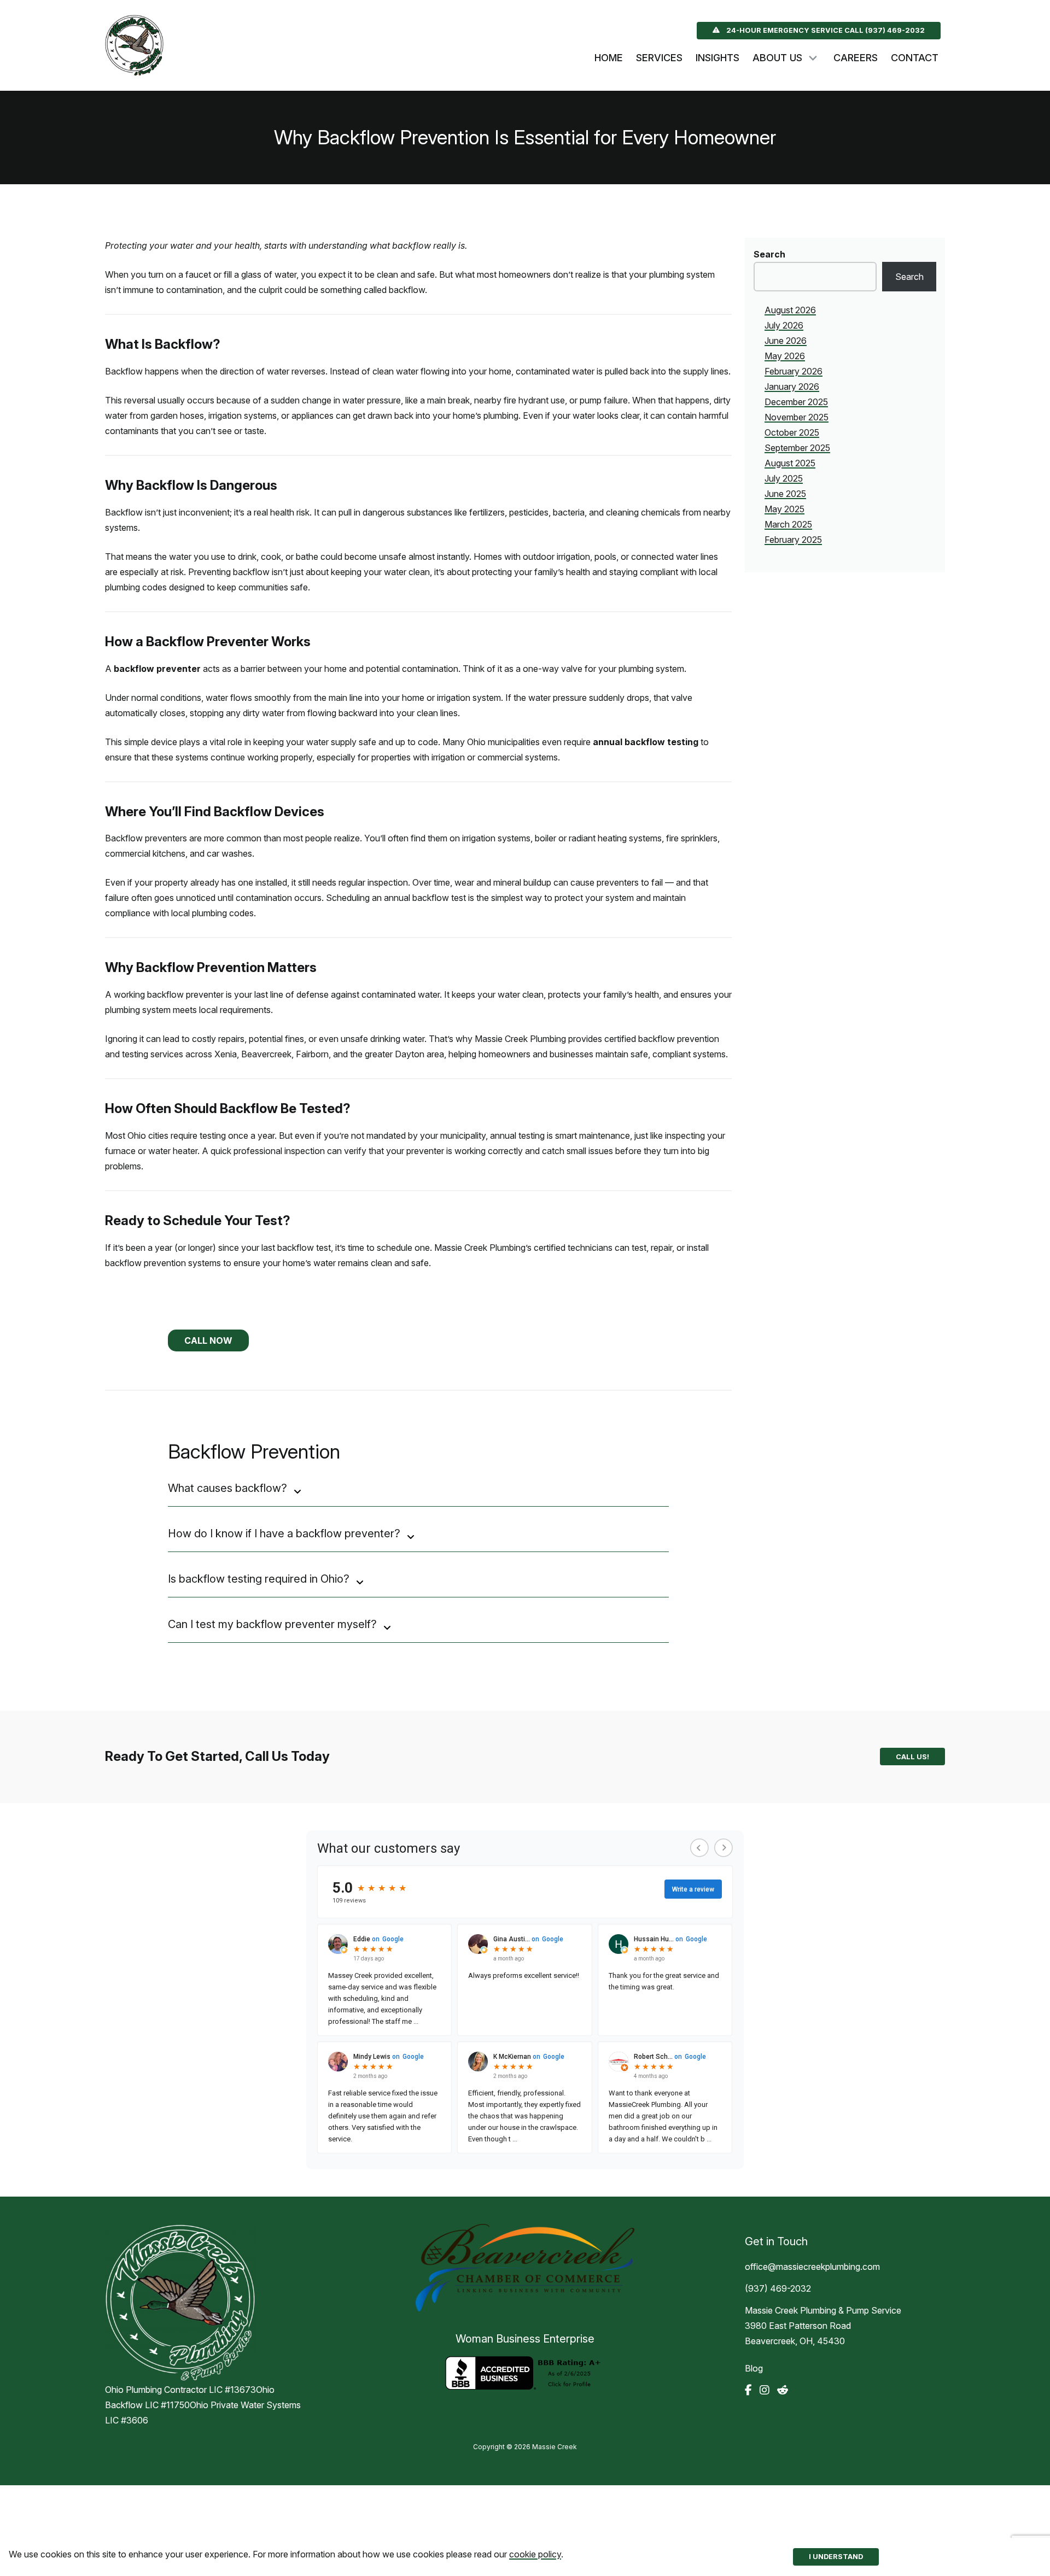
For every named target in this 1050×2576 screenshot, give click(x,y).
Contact (915, 58)
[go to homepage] (144, 45)
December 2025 (796, 402)
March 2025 (788, 524)
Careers (856, 58)
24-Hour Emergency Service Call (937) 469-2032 (826, 30)
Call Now (208, 1340)
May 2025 (784, 509)
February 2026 (794, 371)
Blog (754, 2368)
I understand (836, 2557)
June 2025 (785, 494)
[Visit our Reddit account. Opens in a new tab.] (783, 2390)
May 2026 (785, 356)
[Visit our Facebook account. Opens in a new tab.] (748, 2390)
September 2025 (797, 448)
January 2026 (792, 387)
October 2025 (792, 432)
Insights (717, 58)
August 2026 (790, 310)
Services (659, 58)
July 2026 (784, 325)
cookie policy (535, 2554)
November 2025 (797, 417)
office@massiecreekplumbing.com (812, 2267)
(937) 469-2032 (778, 2288)
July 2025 (784, 478)
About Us (777, 58)
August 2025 (790, 463)
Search (769, 254)
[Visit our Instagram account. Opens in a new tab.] (765, 2390)
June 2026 (786, 341)
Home (609, 58)
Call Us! (912, 1757)
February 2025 (793, 540)
